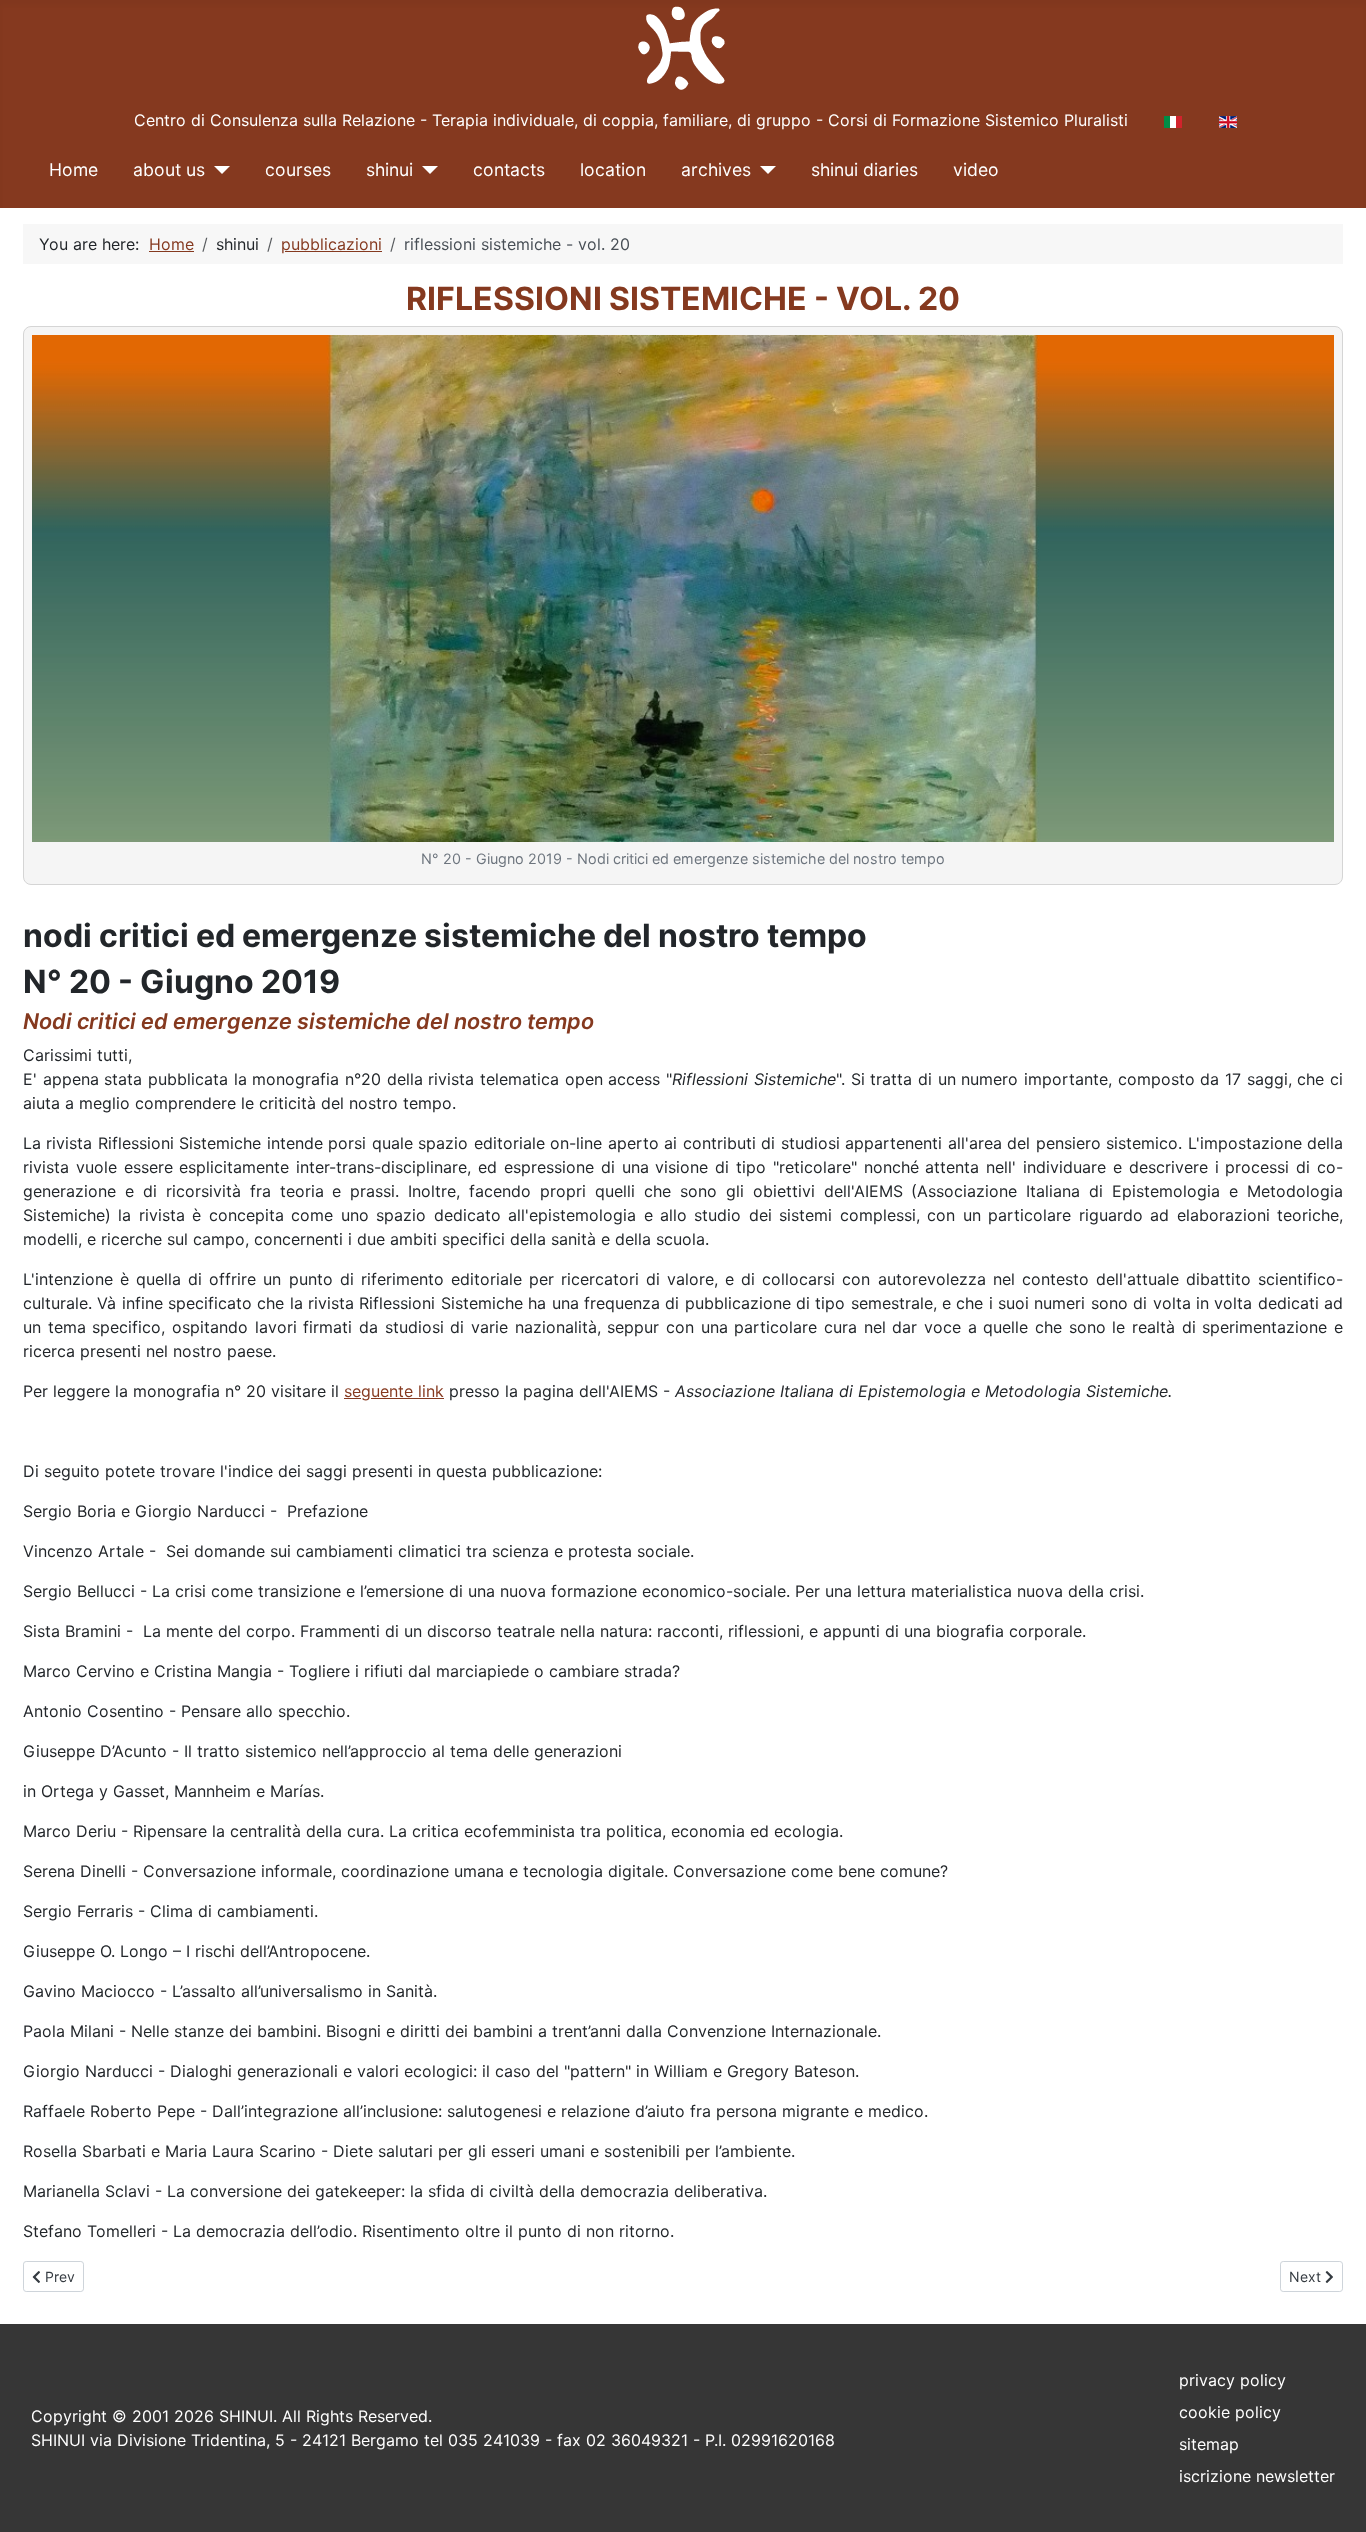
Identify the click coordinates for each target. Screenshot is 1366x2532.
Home (73, 169)
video (976, 169)
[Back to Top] (1331, 2495)
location (613, 169)
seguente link (394, 1391)
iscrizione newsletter (1257, 2476)
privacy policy (1232, 2380)
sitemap (1209, 2444)
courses (298, 169)
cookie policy (1230, 2412)
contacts (509, 169)
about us (169, 169)
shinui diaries (864, 169)
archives (716, 169)
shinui (389, 169)
